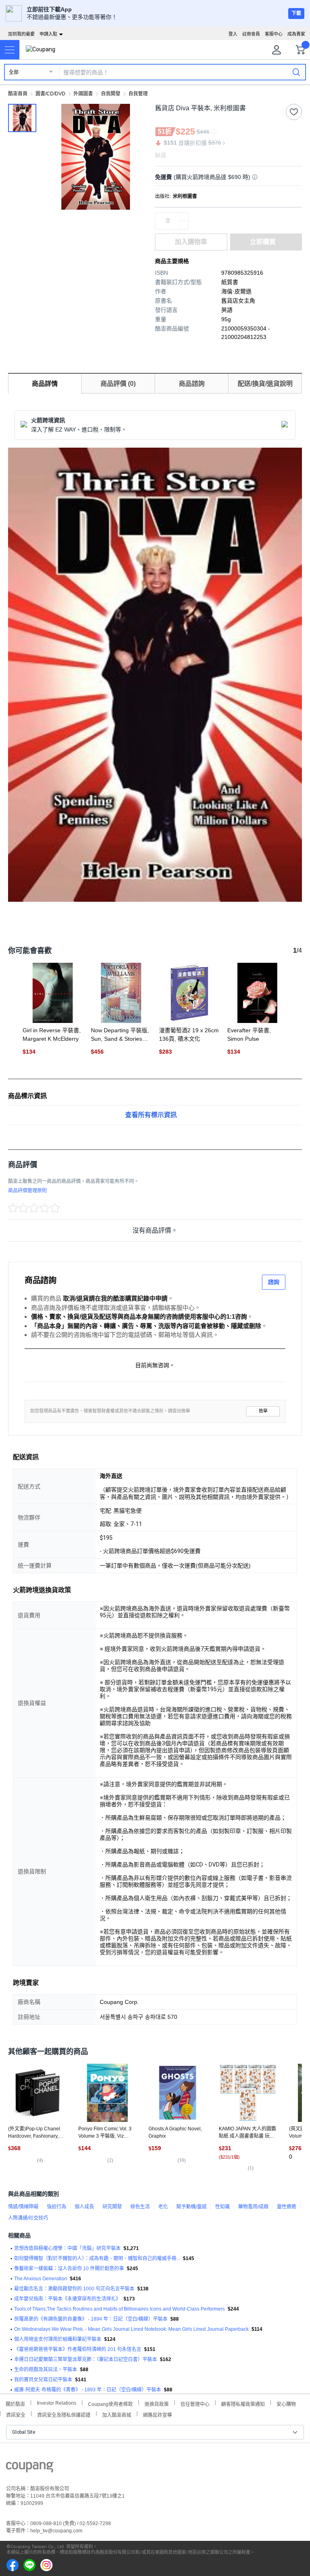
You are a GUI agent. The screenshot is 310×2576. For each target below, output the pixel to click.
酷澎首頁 (18, 94)
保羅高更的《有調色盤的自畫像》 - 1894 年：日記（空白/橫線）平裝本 (91, 2319)
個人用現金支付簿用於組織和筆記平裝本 (58, 2339)
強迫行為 (57, 2207)
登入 (233, 34)
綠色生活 (140, 2207)
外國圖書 (83, 94)
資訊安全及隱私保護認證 (64, 2414)
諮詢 (274, 1282)
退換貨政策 (157, 2403)
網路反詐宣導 (157, 2414)
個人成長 (84, 2207)
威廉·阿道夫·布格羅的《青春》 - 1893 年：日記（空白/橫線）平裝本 (88, 2390)
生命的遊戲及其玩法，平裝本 (46, 2370)
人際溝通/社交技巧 (28, 2218)
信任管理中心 (195, 2403)
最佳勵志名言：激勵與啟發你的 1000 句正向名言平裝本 (74, 2289)
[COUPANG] (30, 2469)
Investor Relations (57, 2403)
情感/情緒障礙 (23, 2207)
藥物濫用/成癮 (253, 2207)
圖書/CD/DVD (50, 94)
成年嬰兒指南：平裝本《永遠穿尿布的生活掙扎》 (67, 2299)
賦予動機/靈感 (192, 2207)
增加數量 (184, 225)
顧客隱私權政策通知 (243, 2403)
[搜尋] (296, 72)
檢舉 (263, 1411)
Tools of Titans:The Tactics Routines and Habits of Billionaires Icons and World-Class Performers (119, 2309)
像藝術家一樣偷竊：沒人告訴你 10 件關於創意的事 (69, 2269)
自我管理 (138, 94)
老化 (163, 2207)
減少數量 (184, 217)
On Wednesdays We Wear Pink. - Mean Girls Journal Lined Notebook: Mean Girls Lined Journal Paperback (131, 2329)
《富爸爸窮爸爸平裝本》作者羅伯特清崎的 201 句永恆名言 (78, 2349)
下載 (296, 13)
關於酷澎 (15, 2403)
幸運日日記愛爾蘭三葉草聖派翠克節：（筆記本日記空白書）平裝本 (86, 2359)
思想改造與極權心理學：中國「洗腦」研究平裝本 (67, 2248)
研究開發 (112, 2207)
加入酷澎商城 (117, 2414)
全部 (14, 72)
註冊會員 (251, 34)
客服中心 (274, 34)
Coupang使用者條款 (110, 2403)
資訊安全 (16, 2414)
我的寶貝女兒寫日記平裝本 (43, 2380)
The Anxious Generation (41, 2279)
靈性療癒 (287, 2207)
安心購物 (286, 2403)
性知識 (222, 2207)
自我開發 (111, 94)
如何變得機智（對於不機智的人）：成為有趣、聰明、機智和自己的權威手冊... (97, 2258)
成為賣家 (296, 34)
